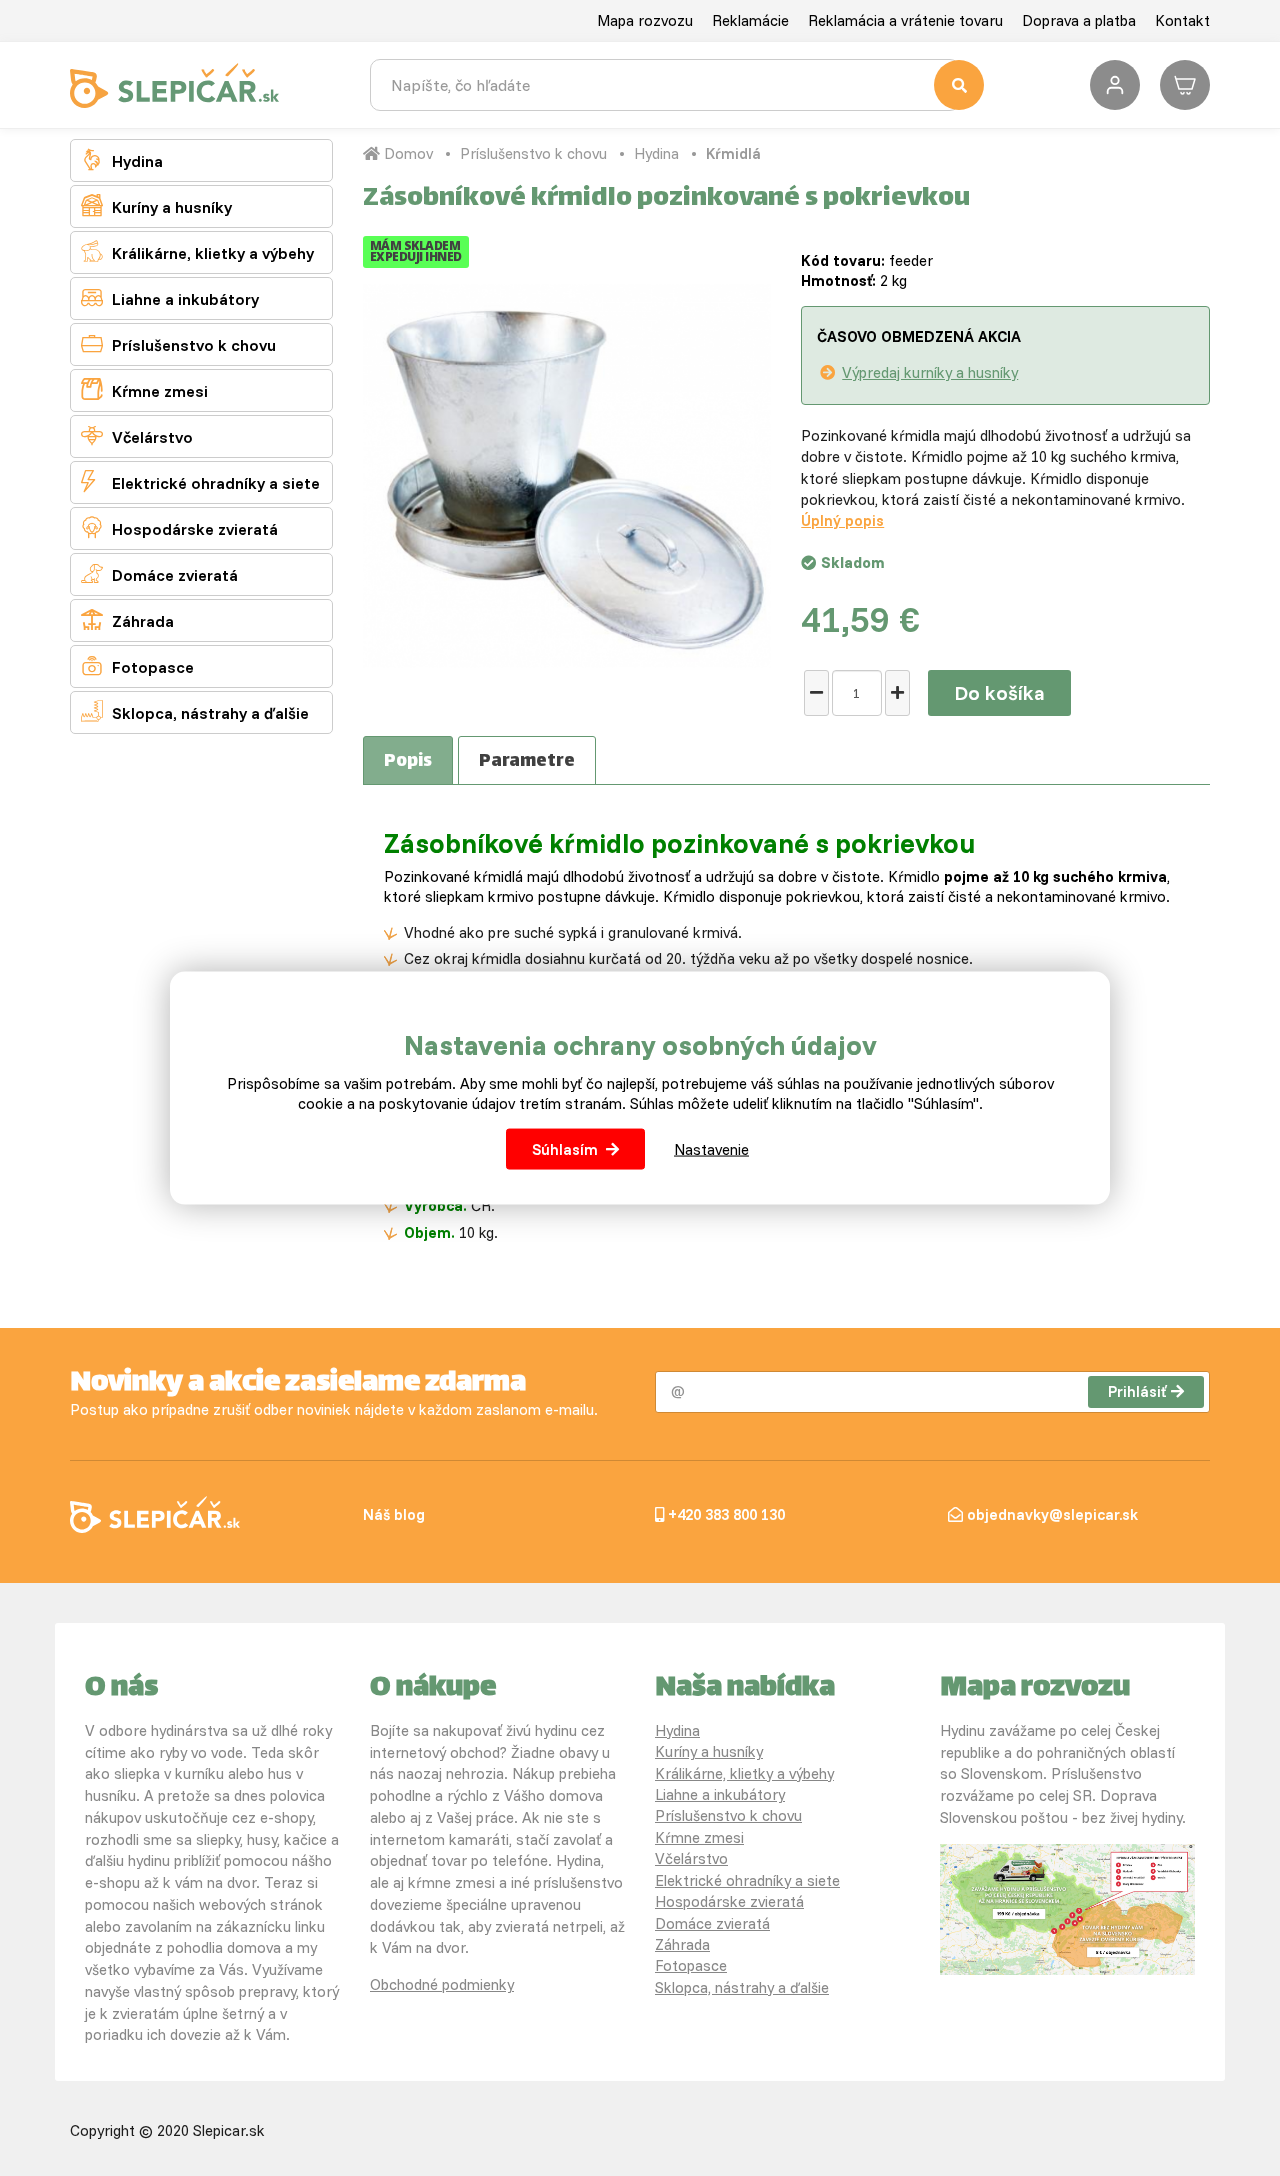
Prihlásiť (1137, 1391)
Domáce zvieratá (159, 573)
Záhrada (127, 619)
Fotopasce (137, 665)
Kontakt (1182, 20)
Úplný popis (842, 520)
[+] (897, 693)
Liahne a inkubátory (170, 297)
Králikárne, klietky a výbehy (197, 251)
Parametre (527, 762)
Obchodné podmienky (442, 1984)
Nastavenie (711, 1148)
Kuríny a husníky (156, 205)
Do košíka (999, 692)
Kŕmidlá (733, 153)
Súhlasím (565, 1148)
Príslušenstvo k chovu (178, 343)
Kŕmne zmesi (144, 389)
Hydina (122, 159)
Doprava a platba (1079, 20)
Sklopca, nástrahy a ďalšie (195, 711)
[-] (816, 693)
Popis (408, 762)
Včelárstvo (137, 435)
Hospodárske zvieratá (179, 527)
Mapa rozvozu (645, 20)
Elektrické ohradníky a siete (200, 481)
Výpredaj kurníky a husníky (930, 372)
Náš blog (394, 1514)
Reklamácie (750, 20)
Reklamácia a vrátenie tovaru (905, 20)
